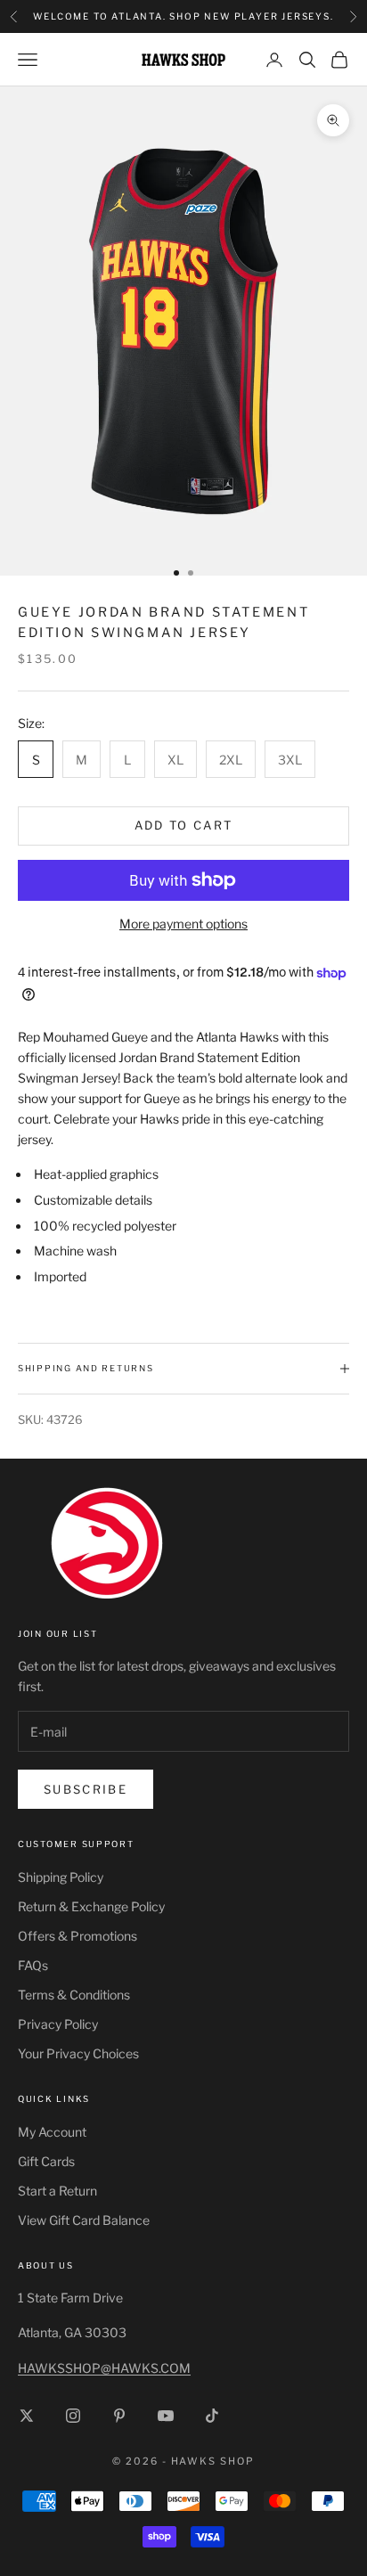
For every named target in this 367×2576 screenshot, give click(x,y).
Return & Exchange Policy (91, 1906)
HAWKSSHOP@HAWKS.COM (104, 2368)
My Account (52, 2132)
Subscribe (86, 1789)
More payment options (183, 924)
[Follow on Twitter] (27, 2416)
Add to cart (184, 825)
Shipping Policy (61, 1877)
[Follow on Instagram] (73, 2416)
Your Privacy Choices (78, 2053)
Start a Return (57, 2191)
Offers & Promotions (77, 1936)
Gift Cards (46, 2161)
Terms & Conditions (74, 1995)
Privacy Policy (58, 2024)
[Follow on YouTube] (166, 2416)
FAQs (33, 1965)
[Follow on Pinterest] (119, 2416)
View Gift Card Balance (84, 2220)
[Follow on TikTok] (212, 2416)
